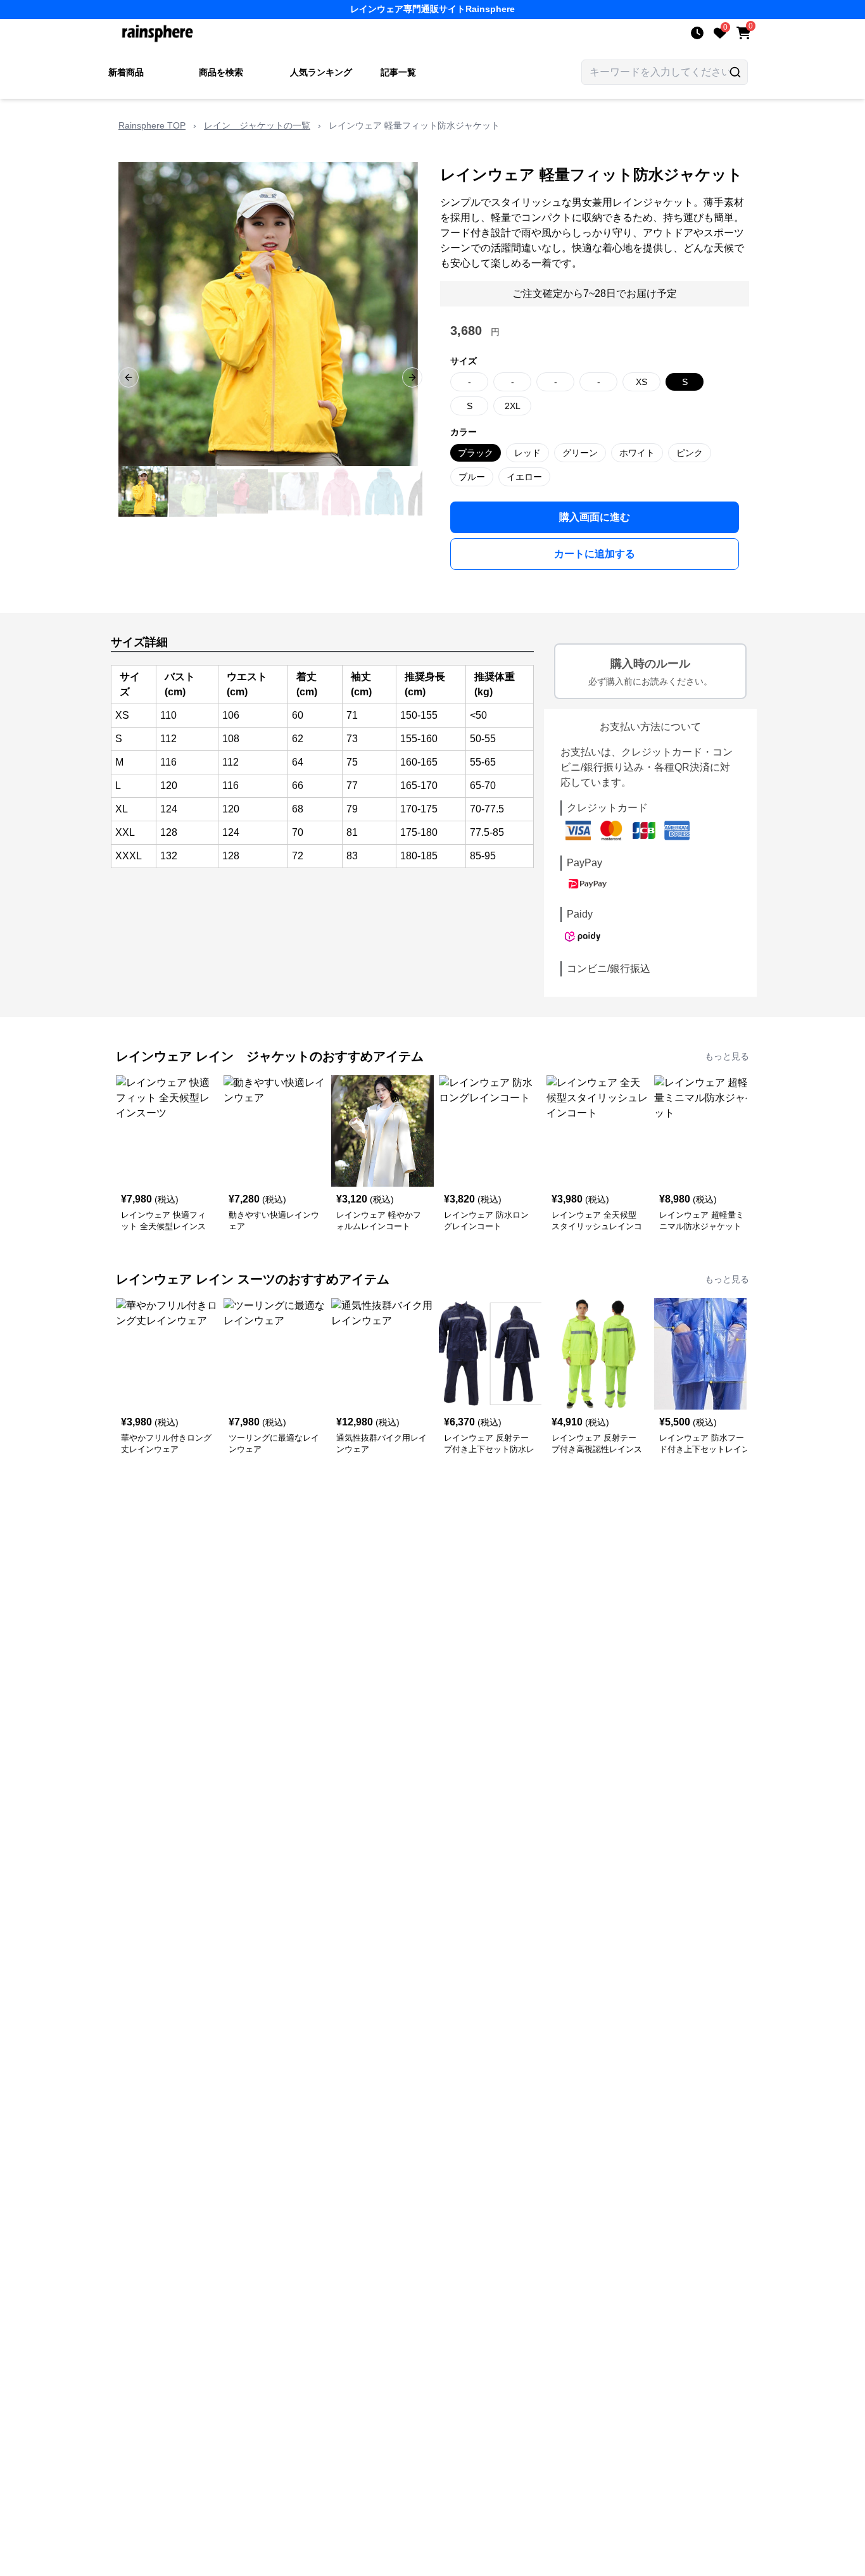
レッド (527, 453)
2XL (513, 406)
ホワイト (637, 453)
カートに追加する (595, 554)
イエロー (524, 477)
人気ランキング (321, 72)
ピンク (690, 453)
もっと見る (727, 1056)
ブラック (476, 453)
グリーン (580, 453)
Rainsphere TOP (152, 125)
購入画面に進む (595, 517)
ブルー (472, 477)
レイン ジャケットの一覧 (257, 125)
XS (641, 382)
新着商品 (126, 72)
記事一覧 (398, 72)
